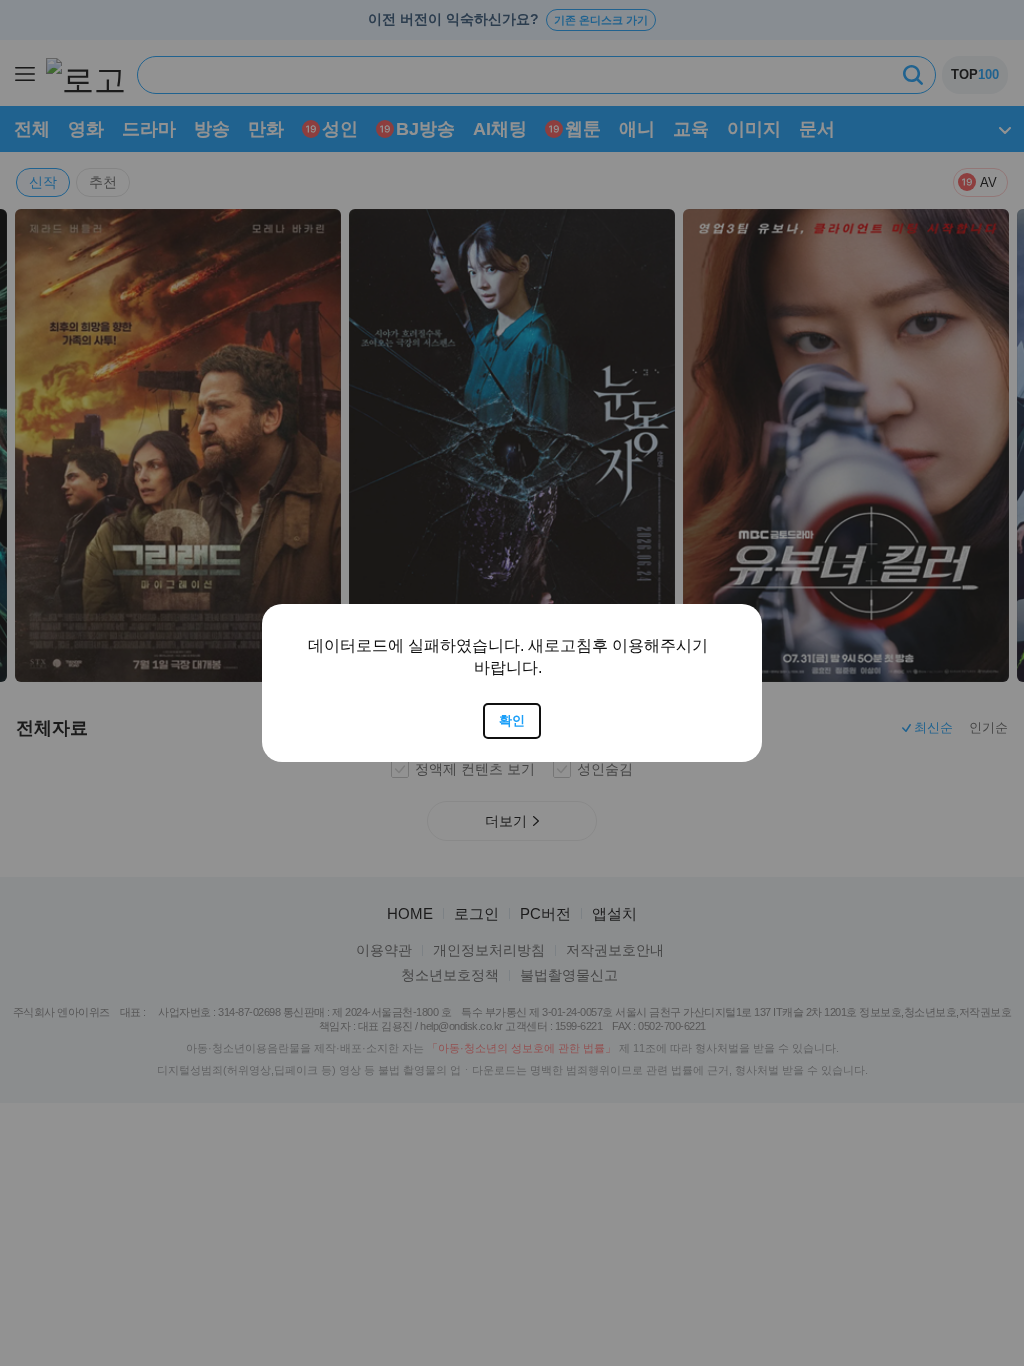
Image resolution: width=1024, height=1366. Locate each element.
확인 (512, 720)
